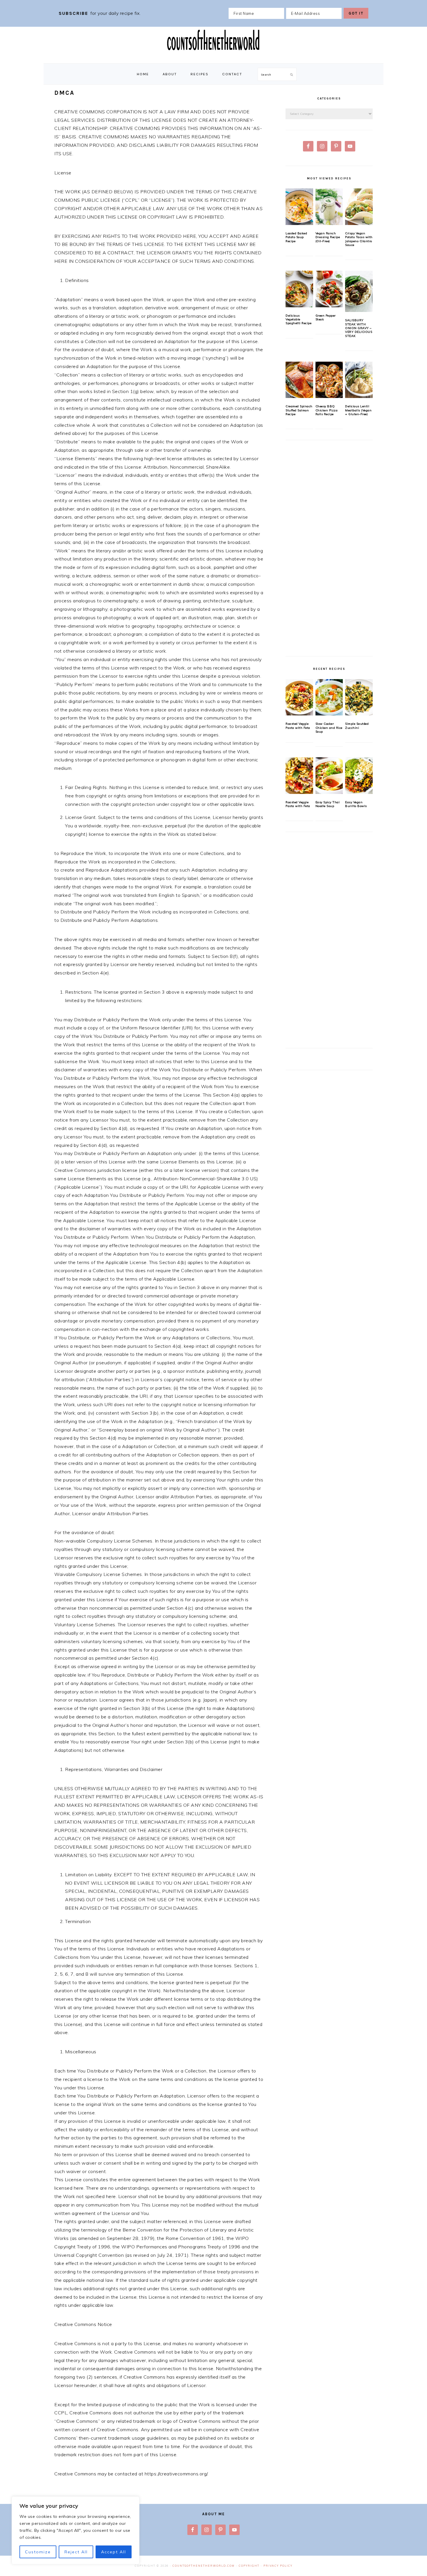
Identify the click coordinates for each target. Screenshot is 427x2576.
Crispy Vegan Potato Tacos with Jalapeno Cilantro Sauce (359, 239)
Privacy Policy (278, 2566)
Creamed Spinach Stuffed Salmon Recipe (299, 410)
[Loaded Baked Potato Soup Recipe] (299, 207)
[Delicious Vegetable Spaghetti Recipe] (299, 289)
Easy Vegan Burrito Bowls (356, 804)
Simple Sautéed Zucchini (357, 726)
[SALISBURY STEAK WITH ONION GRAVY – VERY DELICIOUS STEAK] (359, 291)
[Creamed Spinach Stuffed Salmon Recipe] (299, 380)
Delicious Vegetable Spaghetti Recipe (298, 319)
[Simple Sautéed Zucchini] (359, 697)
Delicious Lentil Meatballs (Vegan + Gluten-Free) (358, 410)
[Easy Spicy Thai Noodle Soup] (329, 776)
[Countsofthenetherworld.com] (214, 57)
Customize (38, 2552)
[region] (76, 2530)
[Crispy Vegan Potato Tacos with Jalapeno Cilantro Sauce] (359, 207)
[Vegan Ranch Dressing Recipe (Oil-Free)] (329, 207)
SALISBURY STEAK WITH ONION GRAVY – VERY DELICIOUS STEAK (359, 328)
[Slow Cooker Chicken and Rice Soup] (329, 697)
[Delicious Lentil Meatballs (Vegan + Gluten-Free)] (359, 380)
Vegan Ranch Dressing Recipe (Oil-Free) (328, 237)
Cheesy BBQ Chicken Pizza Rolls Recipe (327, 410)
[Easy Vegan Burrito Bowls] (359, 776)
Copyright (249, 2566)
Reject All (76, 2552)
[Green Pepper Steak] (329, 289)
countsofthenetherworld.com (204, 2566)
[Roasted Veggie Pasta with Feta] (299, 697)
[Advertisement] (329, 551)
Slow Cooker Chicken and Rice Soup (329, 728)
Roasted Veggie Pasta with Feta (298, 726)
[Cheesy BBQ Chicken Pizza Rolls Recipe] (329, 380)
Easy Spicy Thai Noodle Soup (328, 804)
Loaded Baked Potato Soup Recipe (296, 237)
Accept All (114, 2552)
